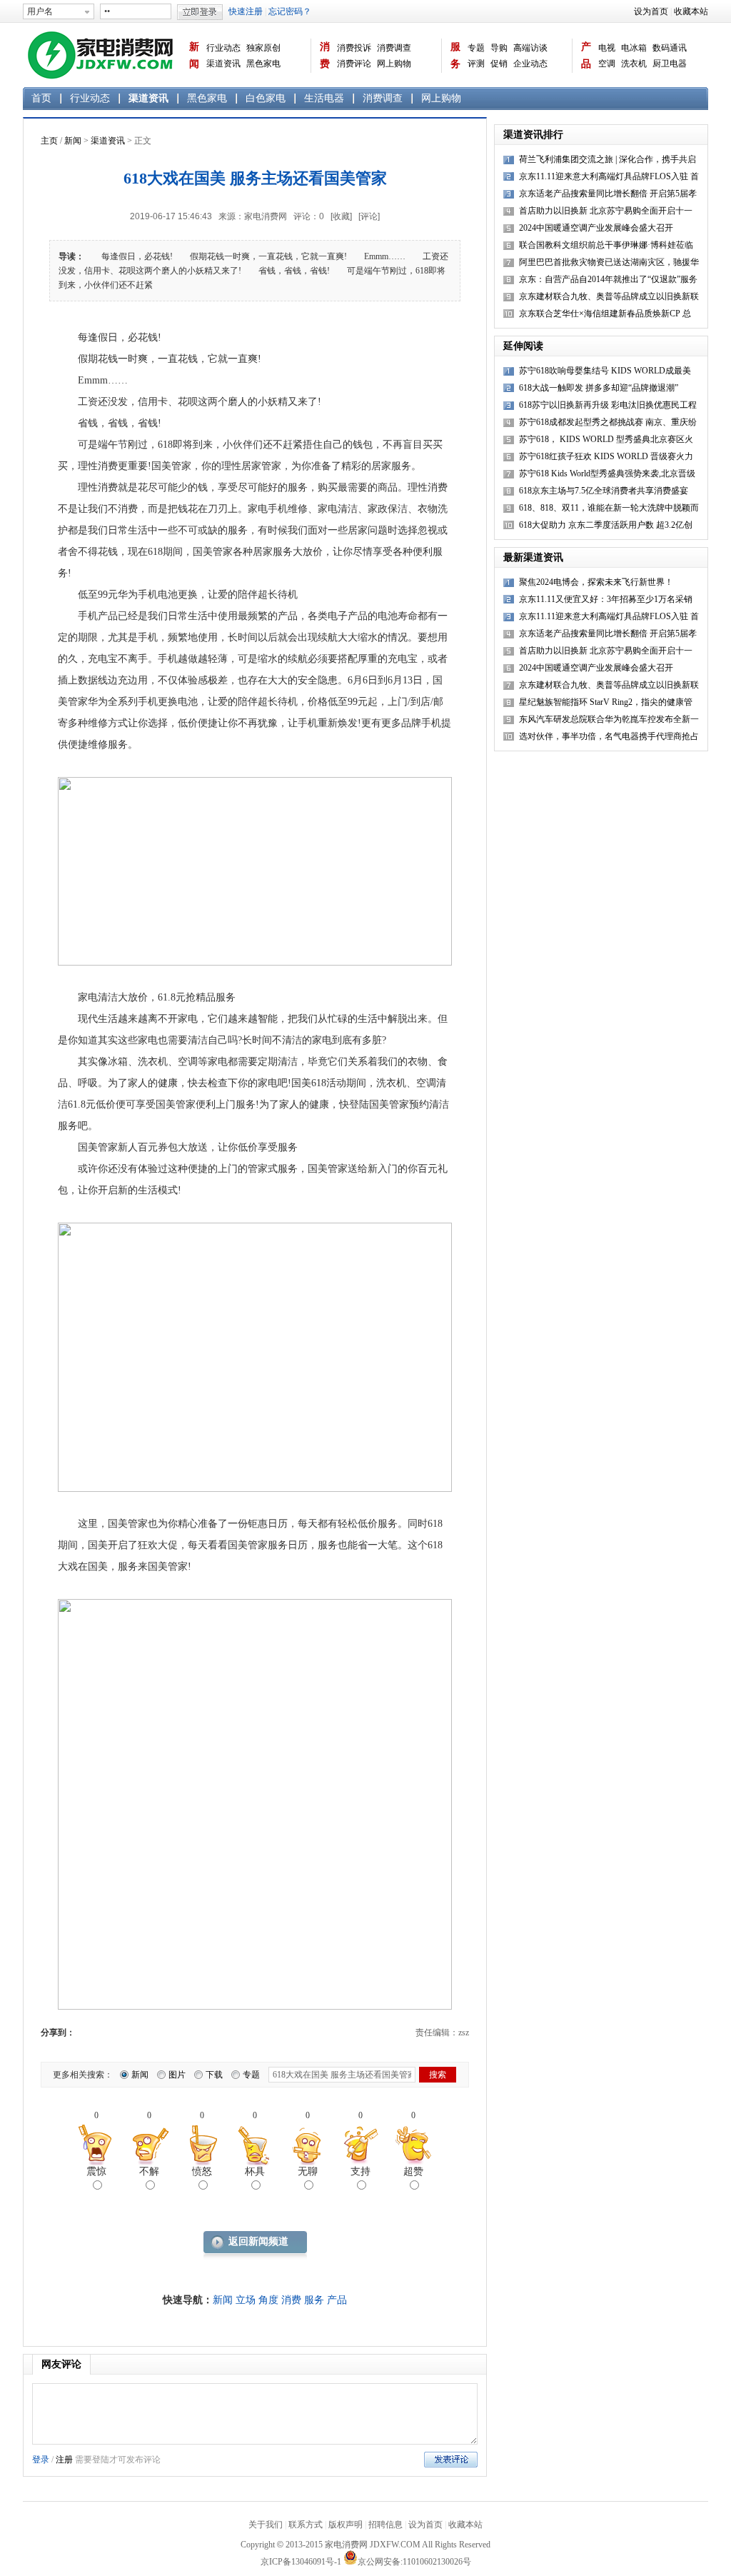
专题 (476, 48)
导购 (499, 48)
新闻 (194, 55)
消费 (325, 55)
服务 (455, 55)
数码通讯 (670, 48)
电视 (607, 48)
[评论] (369, 216)
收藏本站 (691, 11)
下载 (214, 2075)
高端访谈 (530, 48)
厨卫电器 (670, 64)
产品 (586, 55)
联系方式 (306, 2525)
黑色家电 (263, 64)
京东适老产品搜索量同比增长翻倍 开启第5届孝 (608, 633)
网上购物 (394, 64)
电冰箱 (634, 48)
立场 (246, 2300)
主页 (49, 141)
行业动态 (223, 48)
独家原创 (263, 48)
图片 (177, 2075)
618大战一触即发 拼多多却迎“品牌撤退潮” (599, 388)
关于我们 (266, 2525)
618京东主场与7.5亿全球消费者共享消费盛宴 (604, 491)
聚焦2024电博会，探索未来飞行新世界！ (596, 582)
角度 (268, 2300)
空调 (607, 64)
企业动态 (530, 64)
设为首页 (651, 11)
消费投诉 (354, 48)
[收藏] (341, 216)
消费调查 (394, 48)
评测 (476, 64)
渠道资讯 (223, 64)
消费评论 (354, 64)
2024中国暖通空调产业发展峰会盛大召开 (596, 228)
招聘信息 (385, 2525)
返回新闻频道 (258, 2241)
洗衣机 (634, 64)
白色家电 (266, 98)
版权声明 (346, 2525)
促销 (499, 64)
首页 (41, 98)
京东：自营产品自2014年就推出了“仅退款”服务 (608, 279)
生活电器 (324, 98)
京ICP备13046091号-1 (301, 2562)
